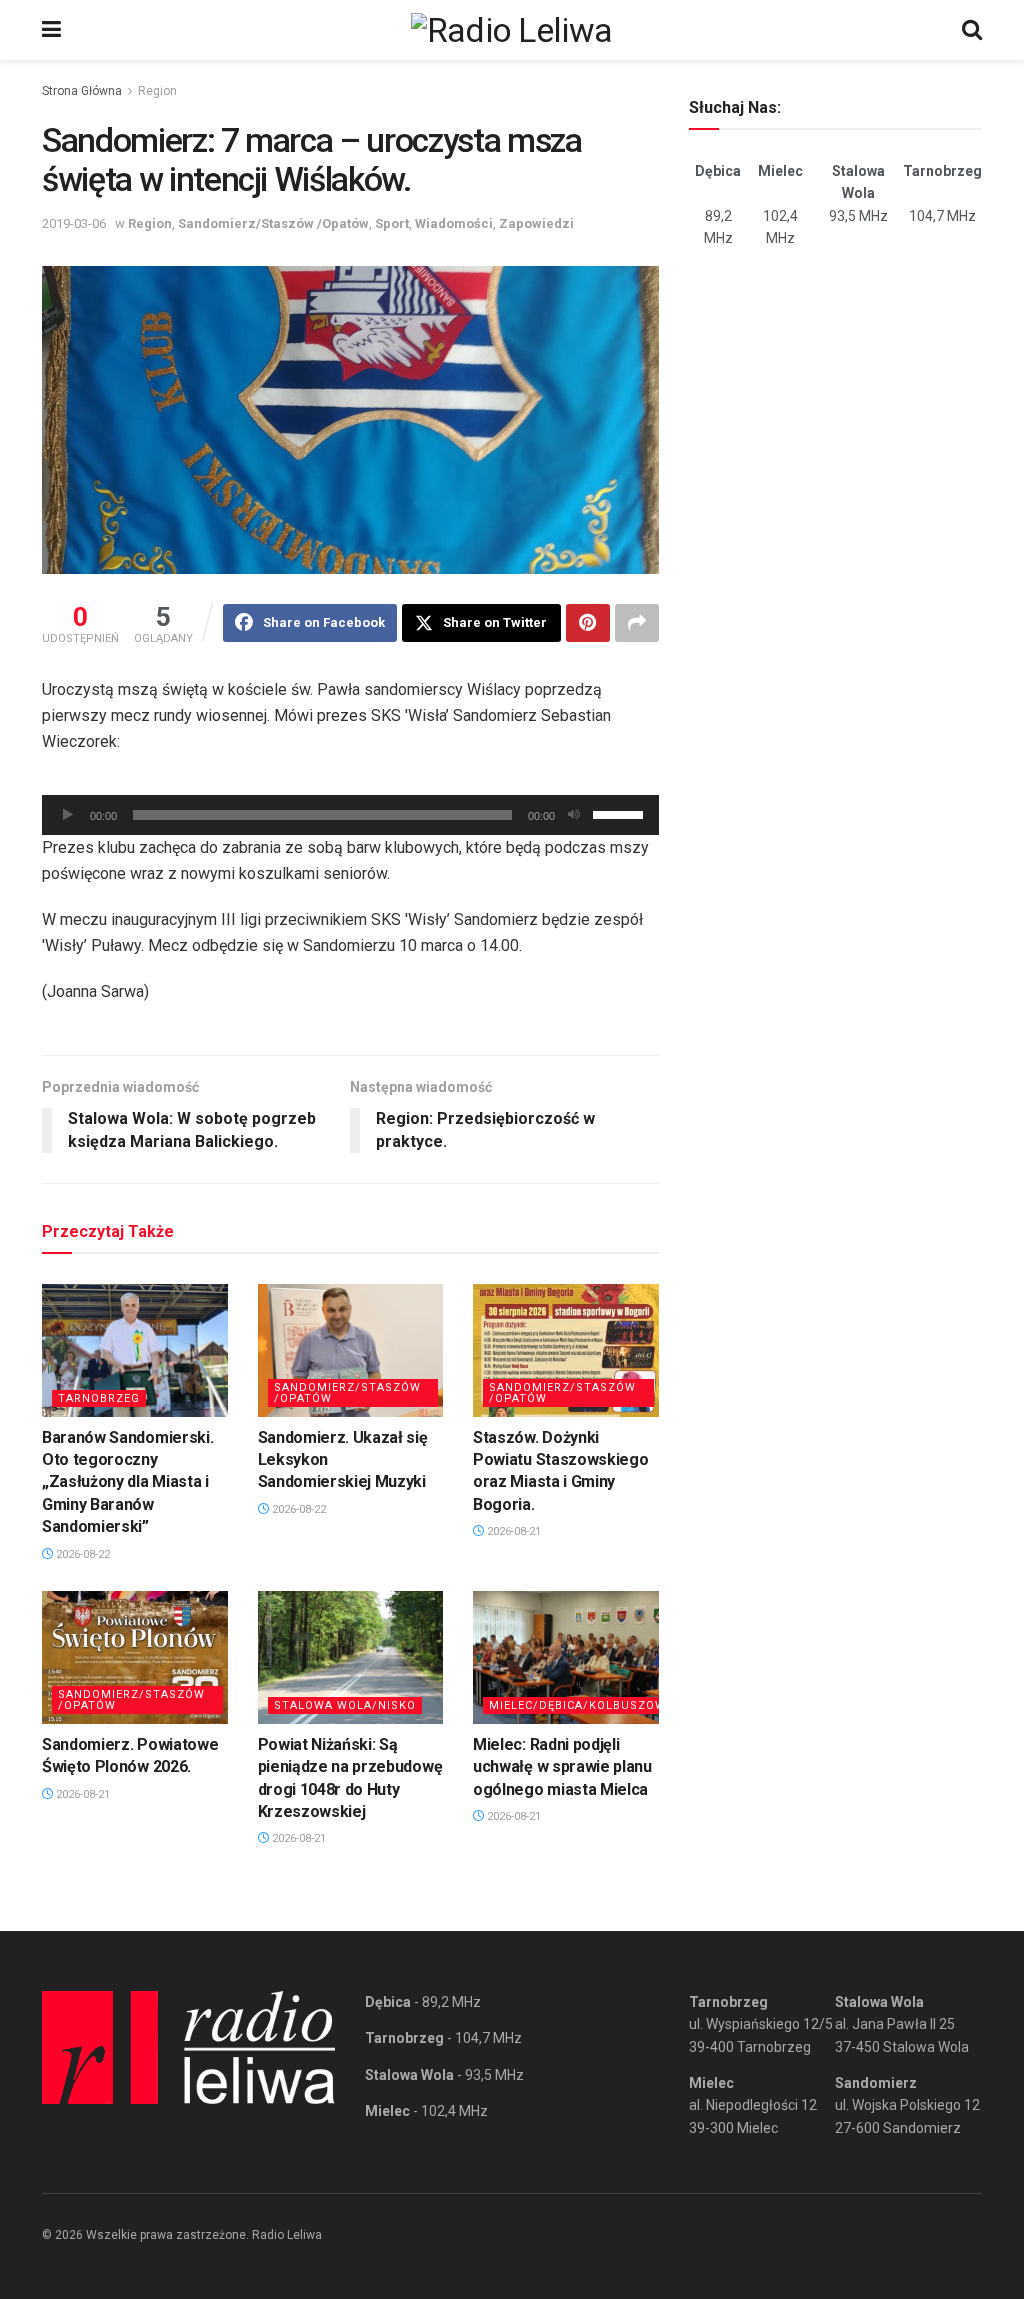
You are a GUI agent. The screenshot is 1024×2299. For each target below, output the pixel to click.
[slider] (621, 813)
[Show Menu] (51, 30)
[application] (350, 815)
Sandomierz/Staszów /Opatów (273, 223)
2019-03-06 (74, 223)
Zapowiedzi (536, 223)
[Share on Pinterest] (588, 623)
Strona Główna (82, 91)
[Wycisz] (574, 815)
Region (157, 91)
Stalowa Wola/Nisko (345, 1705)
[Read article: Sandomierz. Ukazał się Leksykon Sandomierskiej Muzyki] (351, 1350)
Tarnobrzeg (99, 1398)
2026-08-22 (81, 1554)
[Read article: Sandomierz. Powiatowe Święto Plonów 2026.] (135, 1657)
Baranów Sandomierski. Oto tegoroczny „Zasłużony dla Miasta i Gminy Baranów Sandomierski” (127, 1482)
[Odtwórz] (68, 815)
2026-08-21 (512, 1531)
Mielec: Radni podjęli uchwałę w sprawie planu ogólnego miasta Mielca (562, 1767)
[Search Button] (972, 30)
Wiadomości (454, 223)
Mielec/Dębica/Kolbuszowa (581, 1705)
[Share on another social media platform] (637, 623)
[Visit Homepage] (512, 30)
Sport (392, 223)
